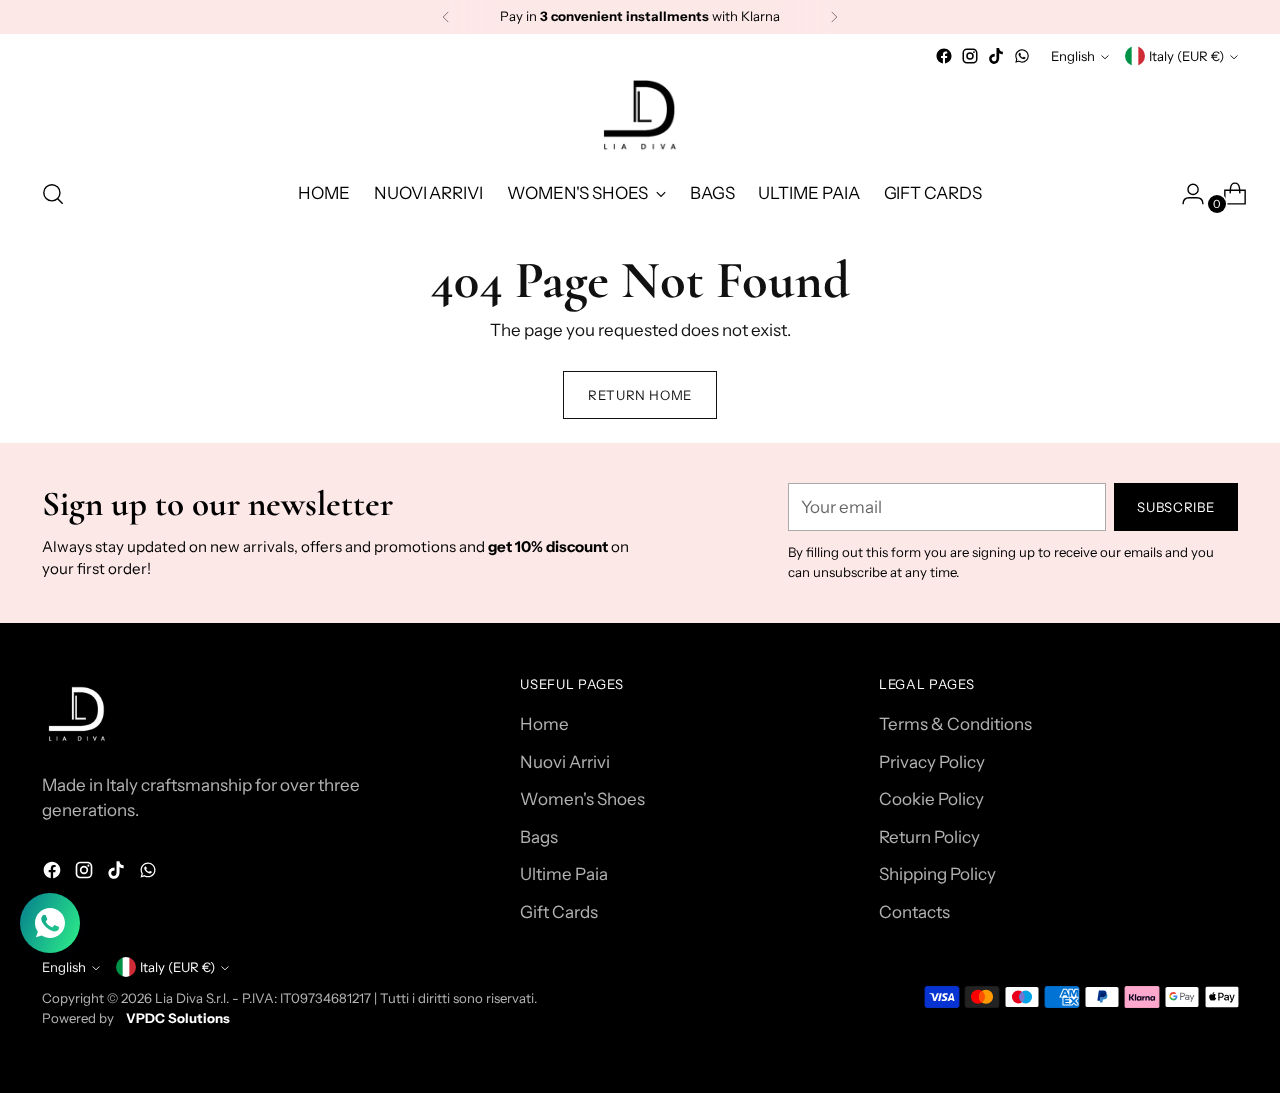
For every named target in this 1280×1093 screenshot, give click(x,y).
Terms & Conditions (955, 724)
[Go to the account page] (1185, 194)
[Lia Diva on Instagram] (970, 56)
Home (544, 724)
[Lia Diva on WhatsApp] (1022, 56)
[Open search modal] (53, 194)
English (1073, 56)
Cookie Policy (931, 799)
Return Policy (929, 837)
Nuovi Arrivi (565, 762)
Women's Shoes (582, 799)
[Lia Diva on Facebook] (944, 56)
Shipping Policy (937, 874)
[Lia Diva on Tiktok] (996, 56)
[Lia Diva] (640, 115)
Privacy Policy (932, 762)
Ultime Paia (564, 874)
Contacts (914, 912)
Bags (539, 837)
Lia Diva (179, 998)
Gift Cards (559, 912)
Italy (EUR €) (1186, 56)
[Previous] (446, 17)
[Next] (834, 17)
